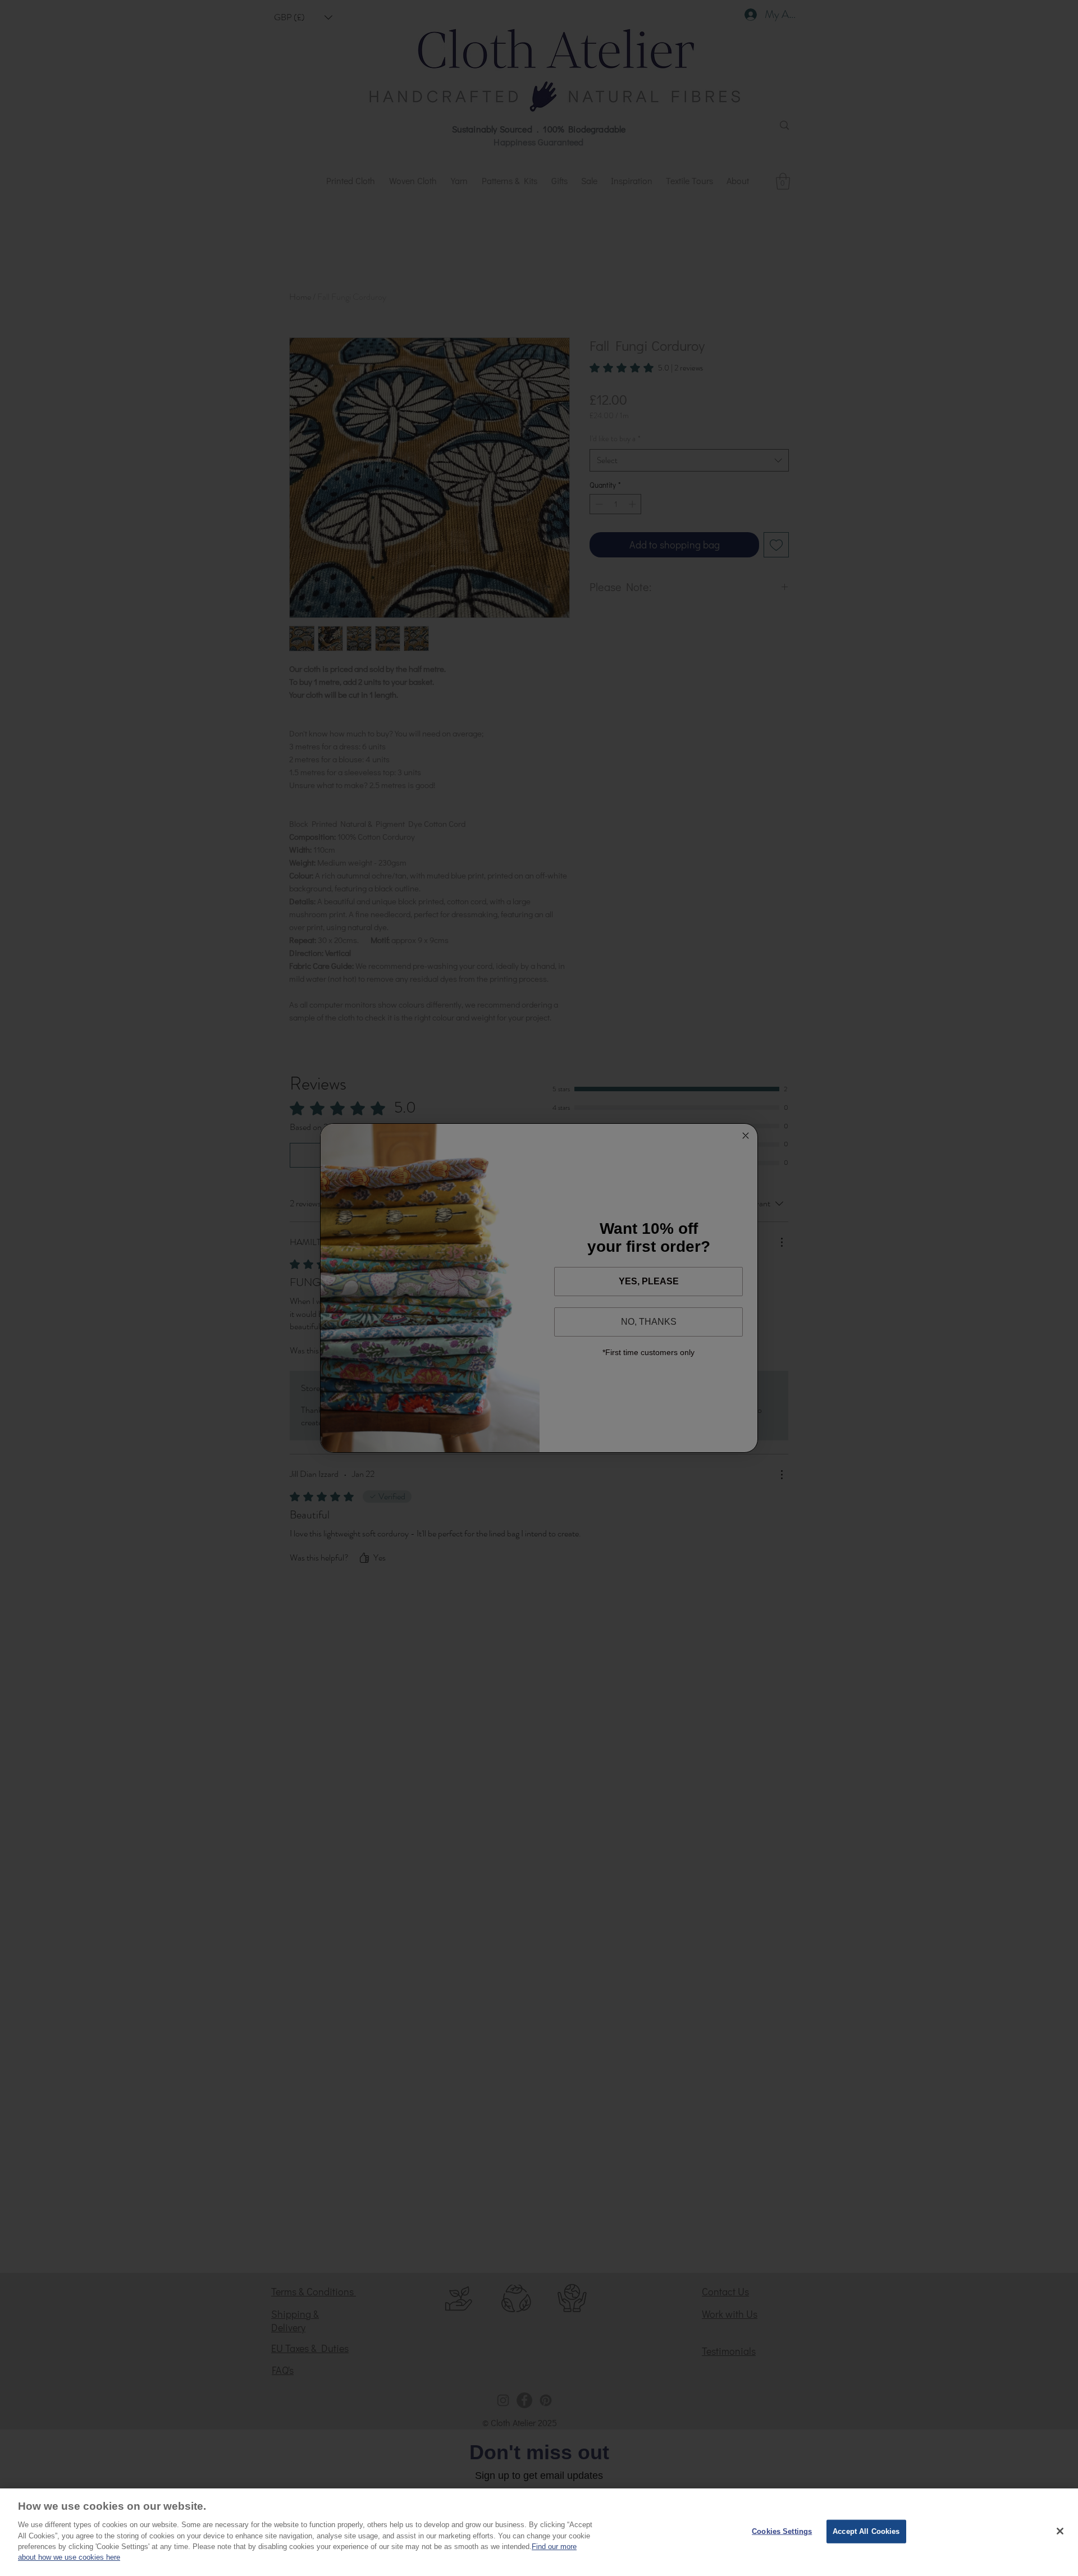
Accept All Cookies (866, 2531)
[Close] (1060, 2531)
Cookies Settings (782, 2531)
